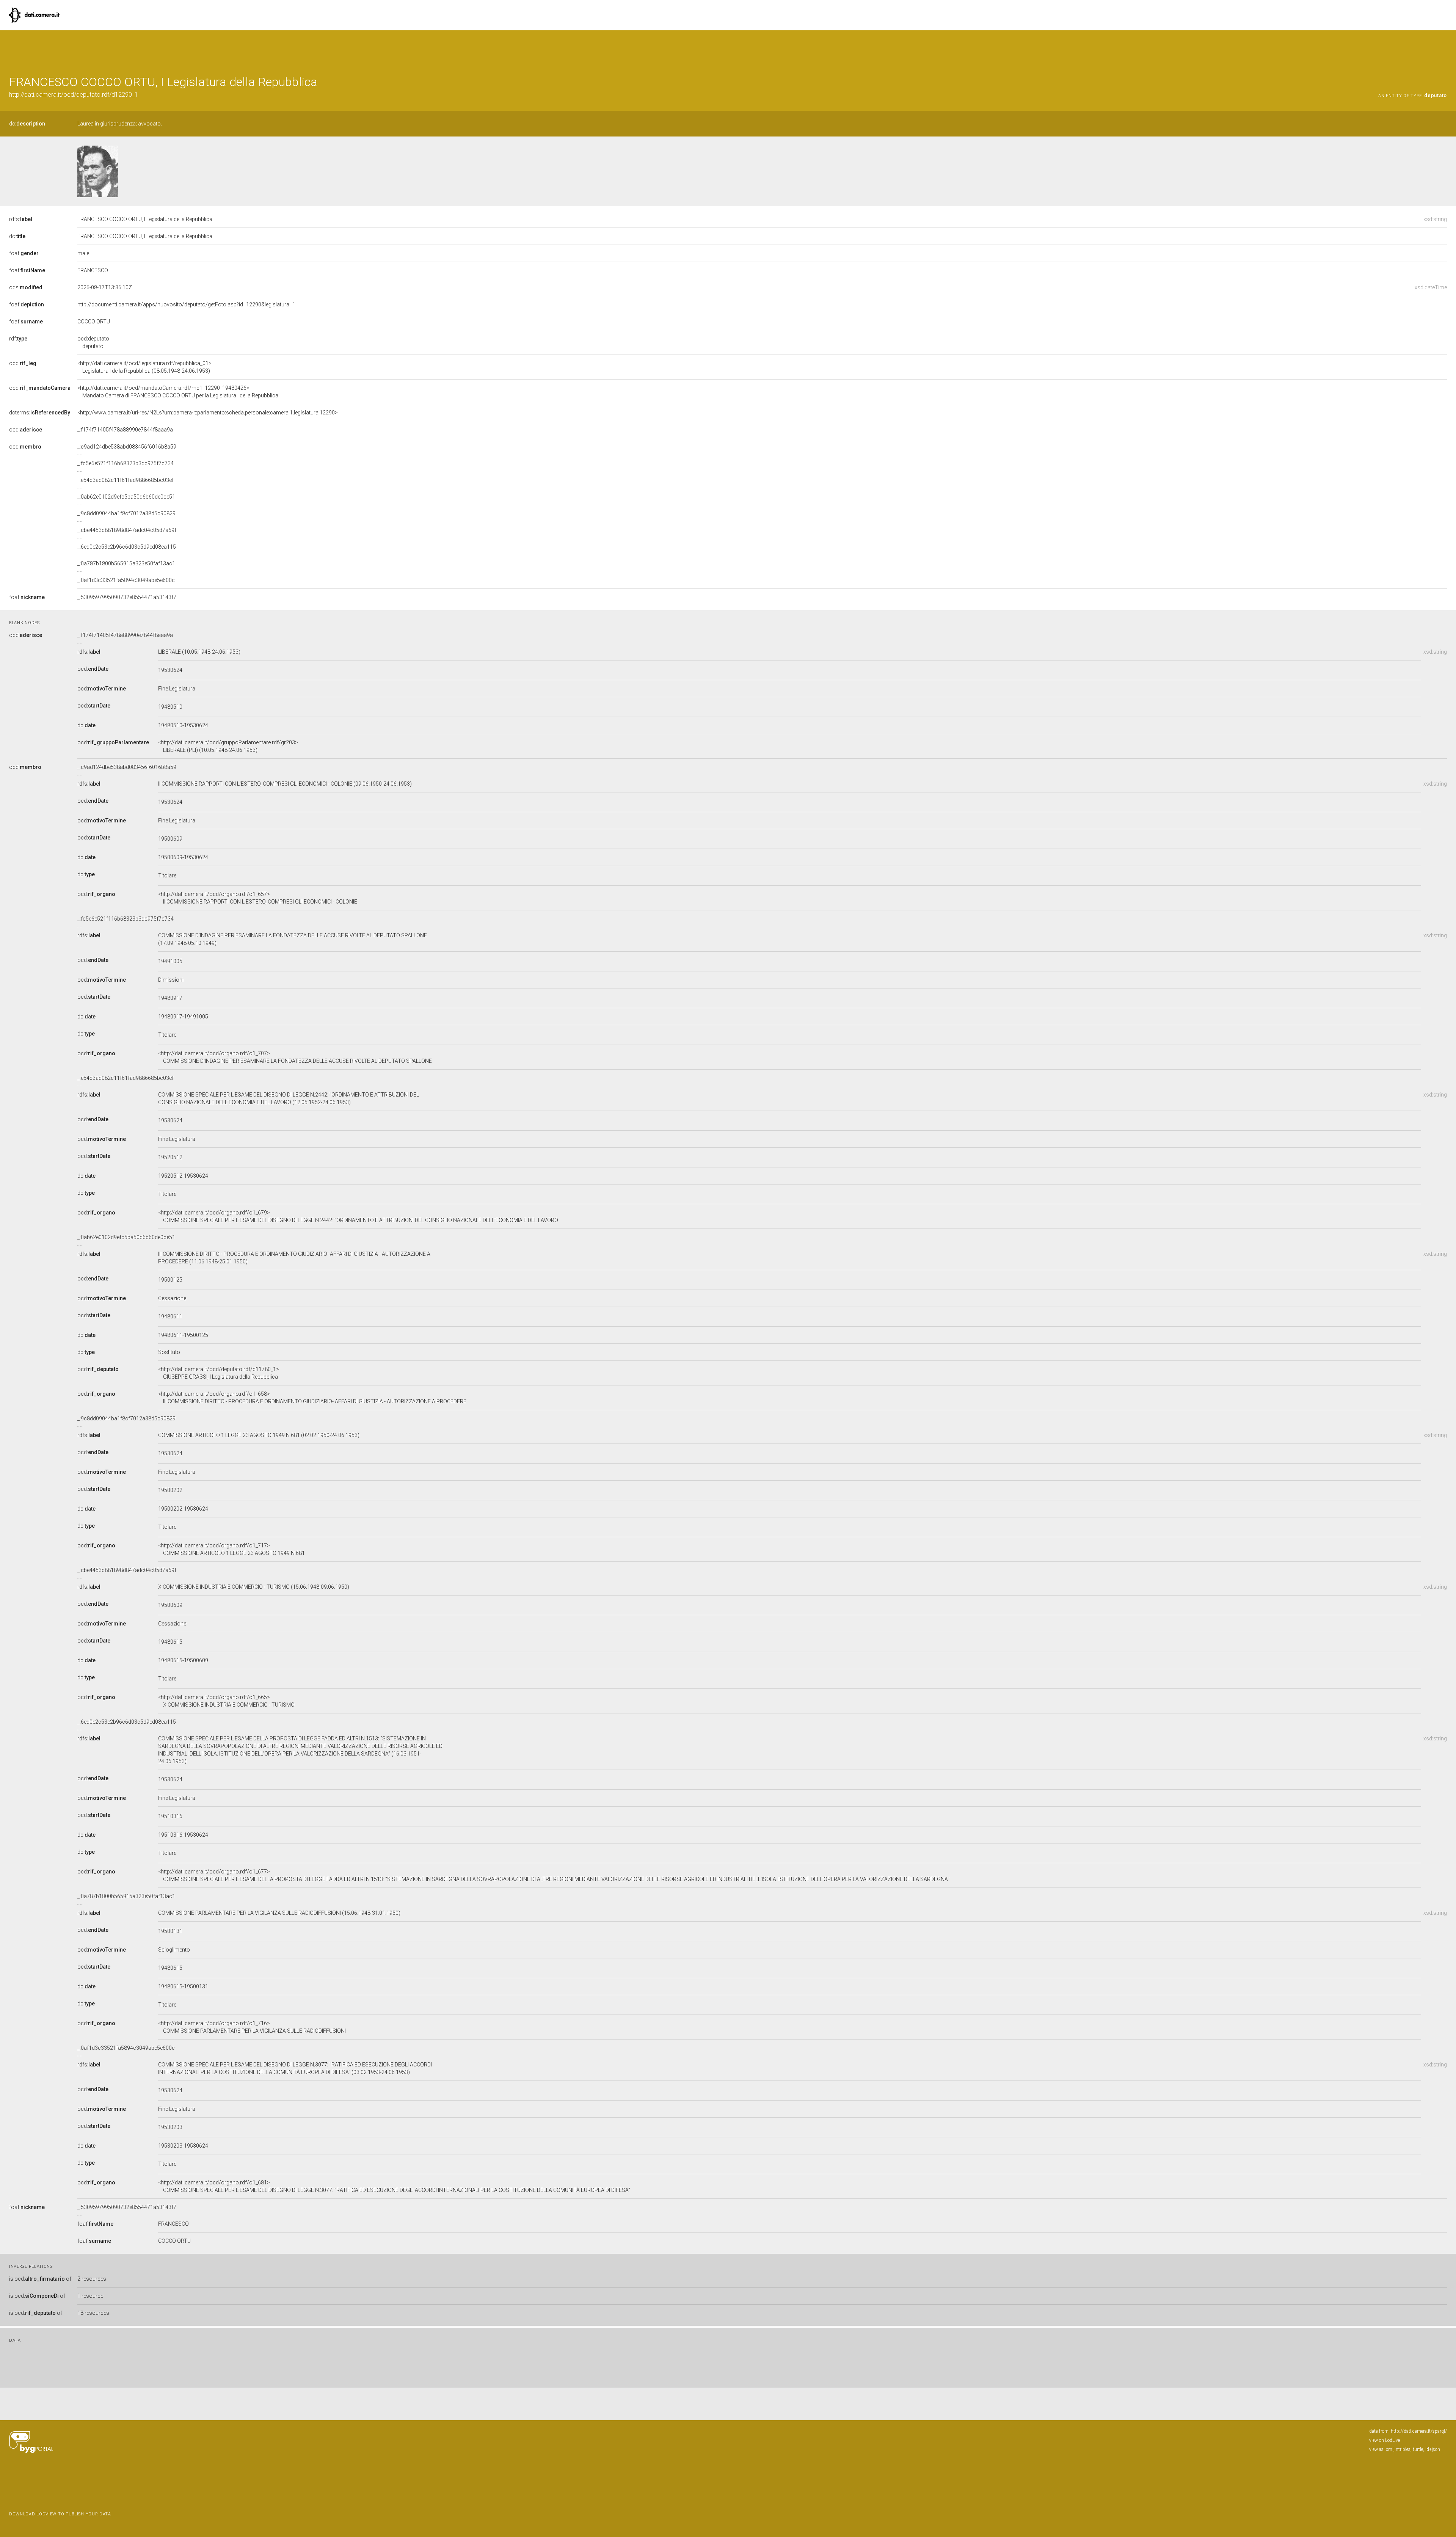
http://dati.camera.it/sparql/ (1419, 2431)
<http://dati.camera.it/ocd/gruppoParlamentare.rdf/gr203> (228, 746)
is (40, 2279)
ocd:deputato (93, 342)
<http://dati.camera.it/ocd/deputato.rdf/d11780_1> (219, 1373)
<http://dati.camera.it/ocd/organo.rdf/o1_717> (231, 1549)
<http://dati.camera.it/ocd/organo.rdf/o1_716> (252, 2027)
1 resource (90, 2296)
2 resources (92, 2279)
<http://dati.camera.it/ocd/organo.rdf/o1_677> (554, 1875)
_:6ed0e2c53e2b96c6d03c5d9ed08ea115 (127, 547)
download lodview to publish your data (60, 2514)
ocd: (23, 363)
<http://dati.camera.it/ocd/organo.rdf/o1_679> (358, 1216)
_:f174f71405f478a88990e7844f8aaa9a (125, 430)
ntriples (1403, 2449)
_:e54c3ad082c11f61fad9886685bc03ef (126, 480)
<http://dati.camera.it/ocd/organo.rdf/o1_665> (226, 1701)
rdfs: (21, 219)
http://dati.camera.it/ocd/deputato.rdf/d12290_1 (74, 95)
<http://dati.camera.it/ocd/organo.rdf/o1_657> (258, 898)
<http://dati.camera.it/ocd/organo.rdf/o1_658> (312, 1398)
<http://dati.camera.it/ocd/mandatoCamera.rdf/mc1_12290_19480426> (178, 392)
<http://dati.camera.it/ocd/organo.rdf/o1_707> (295, 1057)
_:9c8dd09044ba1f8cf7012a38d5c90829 (126, 513)
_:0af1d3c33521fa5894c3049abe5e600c (126, 580)
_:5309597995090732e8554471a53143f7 (127, 597)
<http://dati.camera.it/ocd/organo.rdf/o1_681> (394, 2186)
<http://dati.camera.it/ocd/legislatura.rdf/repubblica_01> (144, 367)
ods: (26, 287)
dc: (27, 124)
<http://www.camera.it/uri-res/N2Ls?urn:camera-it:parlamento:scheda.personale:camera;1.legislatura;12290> (208, 413)
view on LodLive (1385, 2440)
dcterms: (40, 413)
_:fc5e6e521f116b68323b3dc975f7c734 (126, 463)
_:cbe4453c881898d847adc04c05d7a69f (127, 530)
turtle (1418, 2449)
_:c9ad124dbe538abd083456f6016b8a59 (127, 447)
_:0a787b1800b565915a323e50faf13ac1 (126, 563)
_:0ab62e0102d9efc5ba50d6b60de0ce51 (126, 497)
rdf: (18, 339)
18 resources (93, 2313)
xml (1390, 2449)
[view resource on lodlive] (1443, 49)
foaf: (24, 253)
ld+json (1433, 2449)
